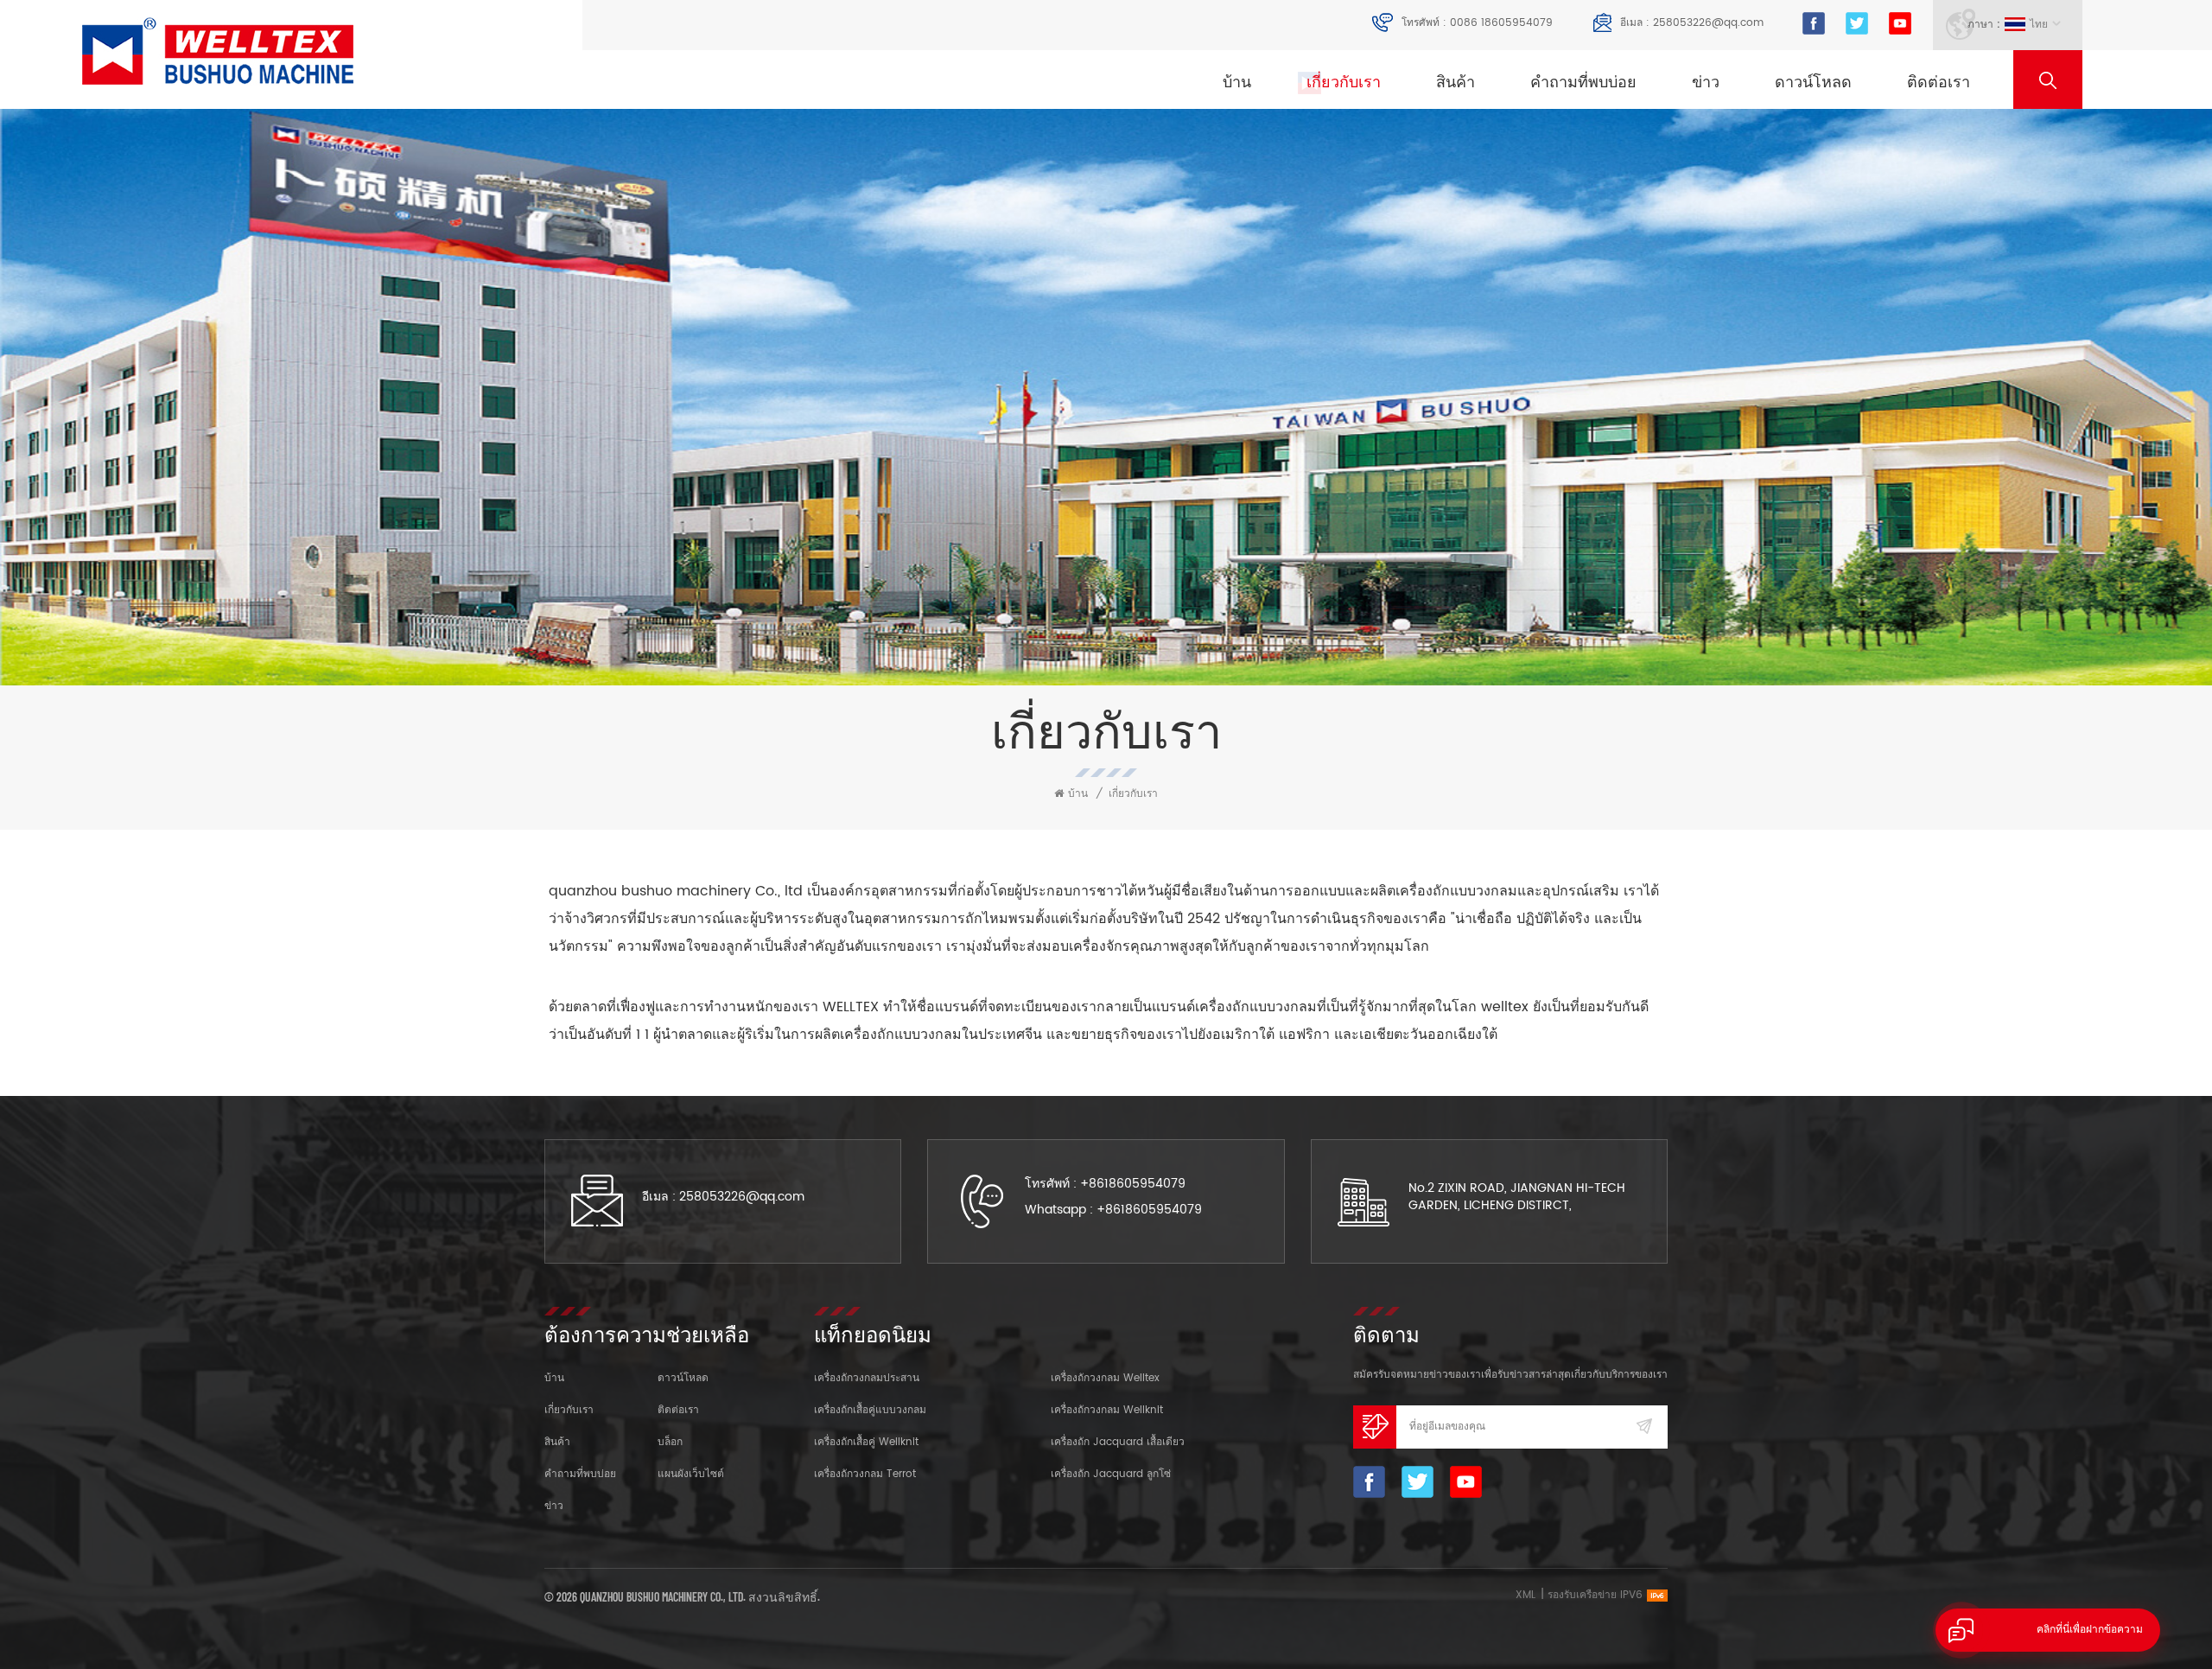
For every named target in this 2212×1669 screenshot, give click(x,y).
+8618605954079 (1133, 1184)
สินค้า (1456, 83)
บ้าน (1237, 83)
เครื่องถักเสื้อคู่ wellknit (866, 1442)
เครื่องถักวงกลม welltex (1105, 1378)
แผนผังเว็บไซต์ (691, 1474)
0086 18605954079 (1501, 23)
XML (1526, 1595)
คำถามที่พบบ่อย (1583, 83)
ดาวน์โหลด (1813, 83)
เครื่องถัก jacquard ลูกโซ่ (1111, 1474)
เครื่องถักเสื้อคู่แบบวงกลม (870, 1410)
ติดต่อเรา (1939, 83)
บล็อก (670, 1442)
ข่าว (1706, 83)
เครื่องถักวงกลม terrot (865, 1474)
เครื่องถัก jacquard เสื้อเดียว (1118, 1442)
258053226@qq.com (1708, 23)
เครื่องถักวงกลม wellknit (1107, 1410)
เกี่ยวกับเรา (1344, 83)
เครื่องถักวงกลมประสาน (867, 1378)
